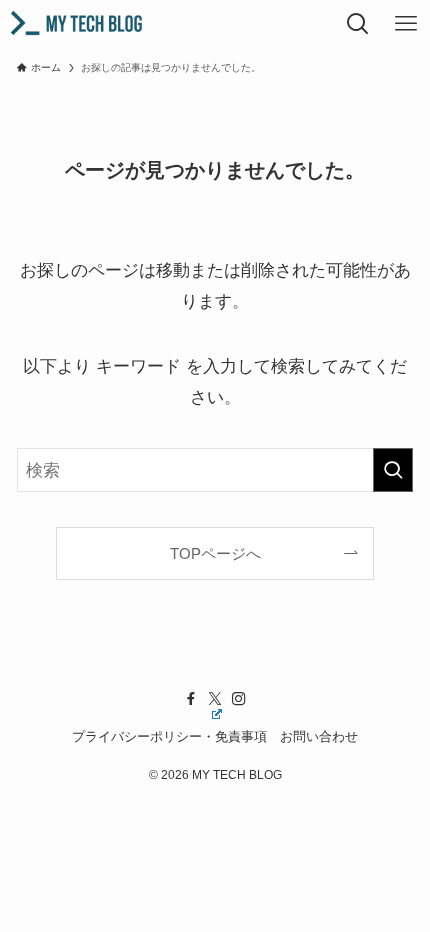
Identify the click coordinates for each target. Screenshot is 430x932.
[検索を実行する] (393, 470)
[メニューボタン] (406, 24)
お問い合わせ (319, 736)
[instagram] (239, 699)
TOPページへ (215, 553)
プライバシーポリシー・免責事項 (169, 736)
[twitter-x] (215, 699)
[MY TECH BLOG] (76, 24)
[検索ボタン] (358, 24)
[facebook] (191, 699)
